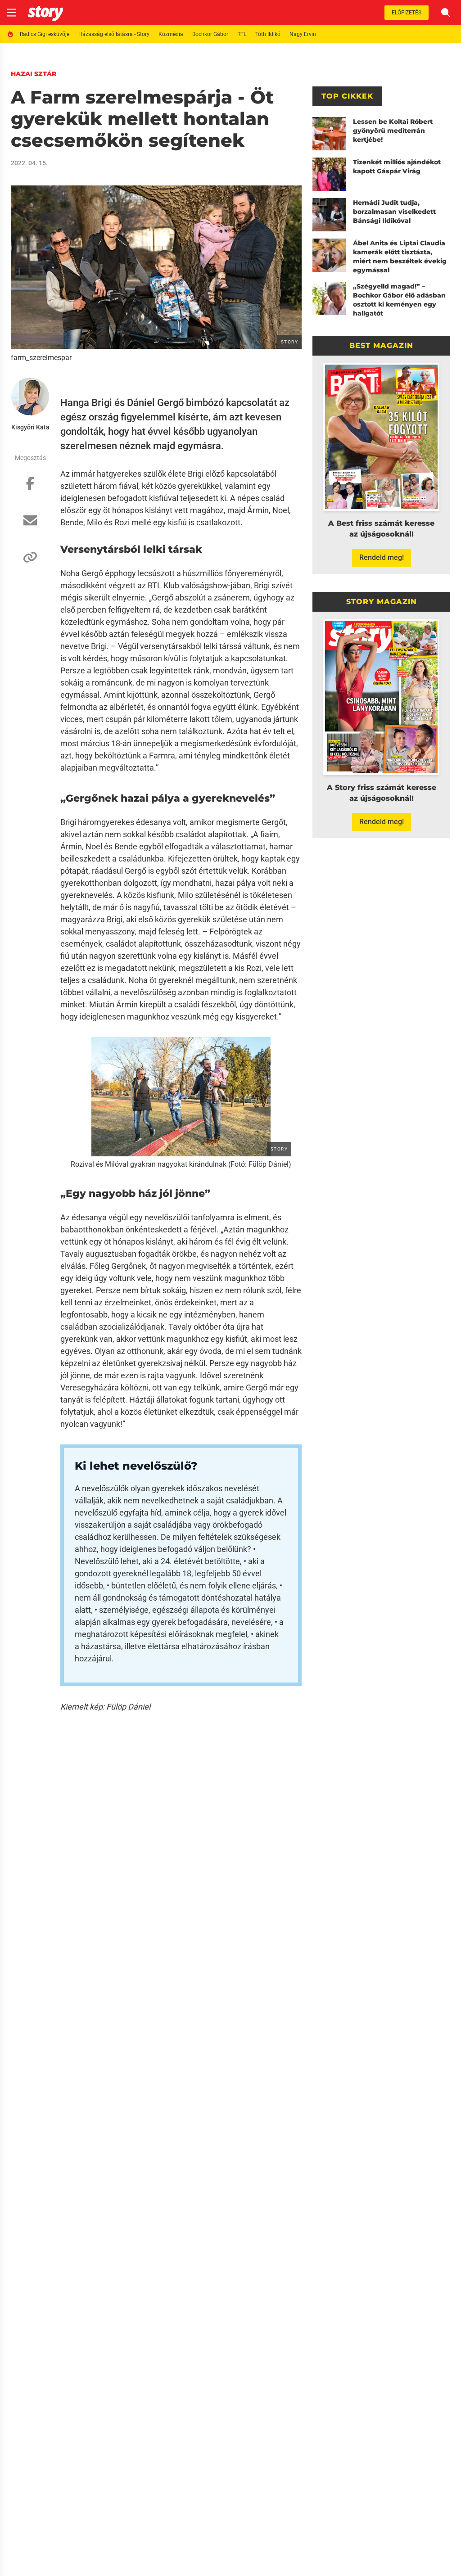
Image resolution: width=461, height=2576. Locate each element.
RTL (242, 34)
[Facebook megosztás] (30, 488)
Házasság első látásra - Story (114, 34)
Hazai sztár (34, 74)
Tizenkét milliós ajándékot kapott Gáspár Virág (397, 167)
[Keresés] (446, 13)
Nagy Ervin (303, 34)
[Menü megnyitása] (12, 13)
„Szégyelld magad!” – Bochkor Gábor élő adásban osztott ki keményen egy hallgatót (399, 300)
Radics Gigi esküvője (45, 34)
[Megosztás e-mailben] (30, 525)
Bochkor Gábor (210, 34)
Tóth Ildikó (268, 34)
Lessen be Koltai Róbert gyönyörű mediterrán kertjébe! (393, 131)
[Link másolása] (30, 562)
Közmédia (171, 34)
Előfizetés (407, 13)
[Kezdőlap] (45, 13)
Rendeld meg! (382, 557)
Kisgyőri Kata (30, 427)
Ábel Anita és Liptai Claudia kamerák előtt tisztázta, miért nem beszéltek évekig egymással (400, 257)
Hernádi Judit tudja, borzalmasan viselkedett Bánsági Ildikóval (394, 212)
